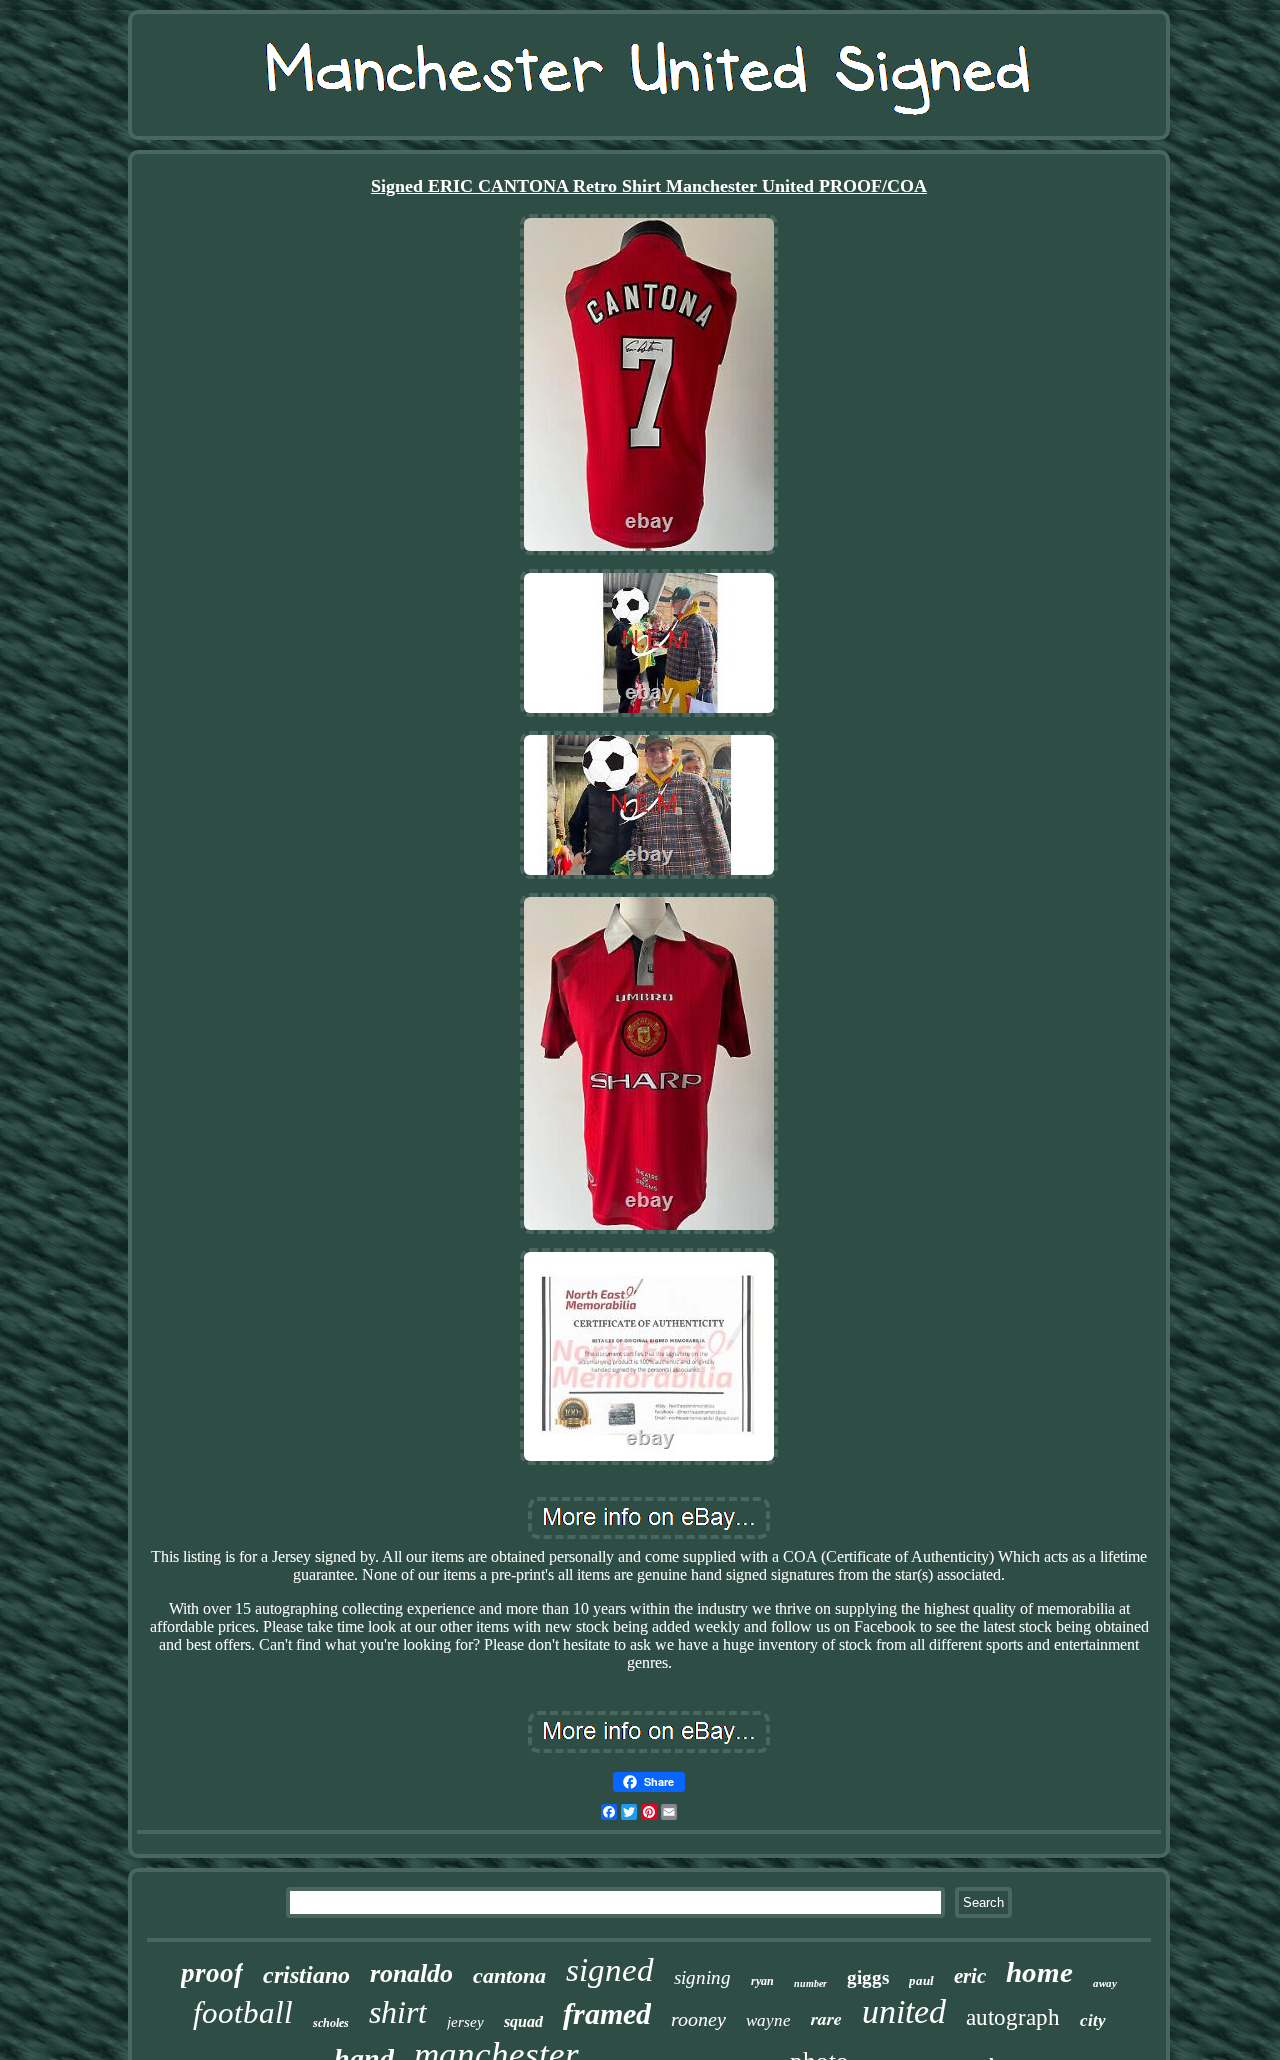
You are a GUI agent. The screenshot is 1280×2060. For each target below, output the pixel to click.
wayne (768, 2020)
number (810, 1983)
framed (607, 2013)
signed (610, 1970)
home (1039, 1972)
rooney (698, 2019)
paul (921, 1980)
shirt (398, 2012)
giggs (868, 1977)
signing (702, 1977)
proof (212, 1973)
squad (523, 2021)
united (904, 2011)
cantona (509, 1975)
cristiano (306, 1975)
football (243, 2012)
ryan (762, 1981)
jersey (465, 2022)
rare (826, 2018)
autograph (1013, 2017)
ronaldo (411, 1973)
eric (970, 1976)
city (1093, 2020)
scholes (331, 2023)
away (1105, 1983)
